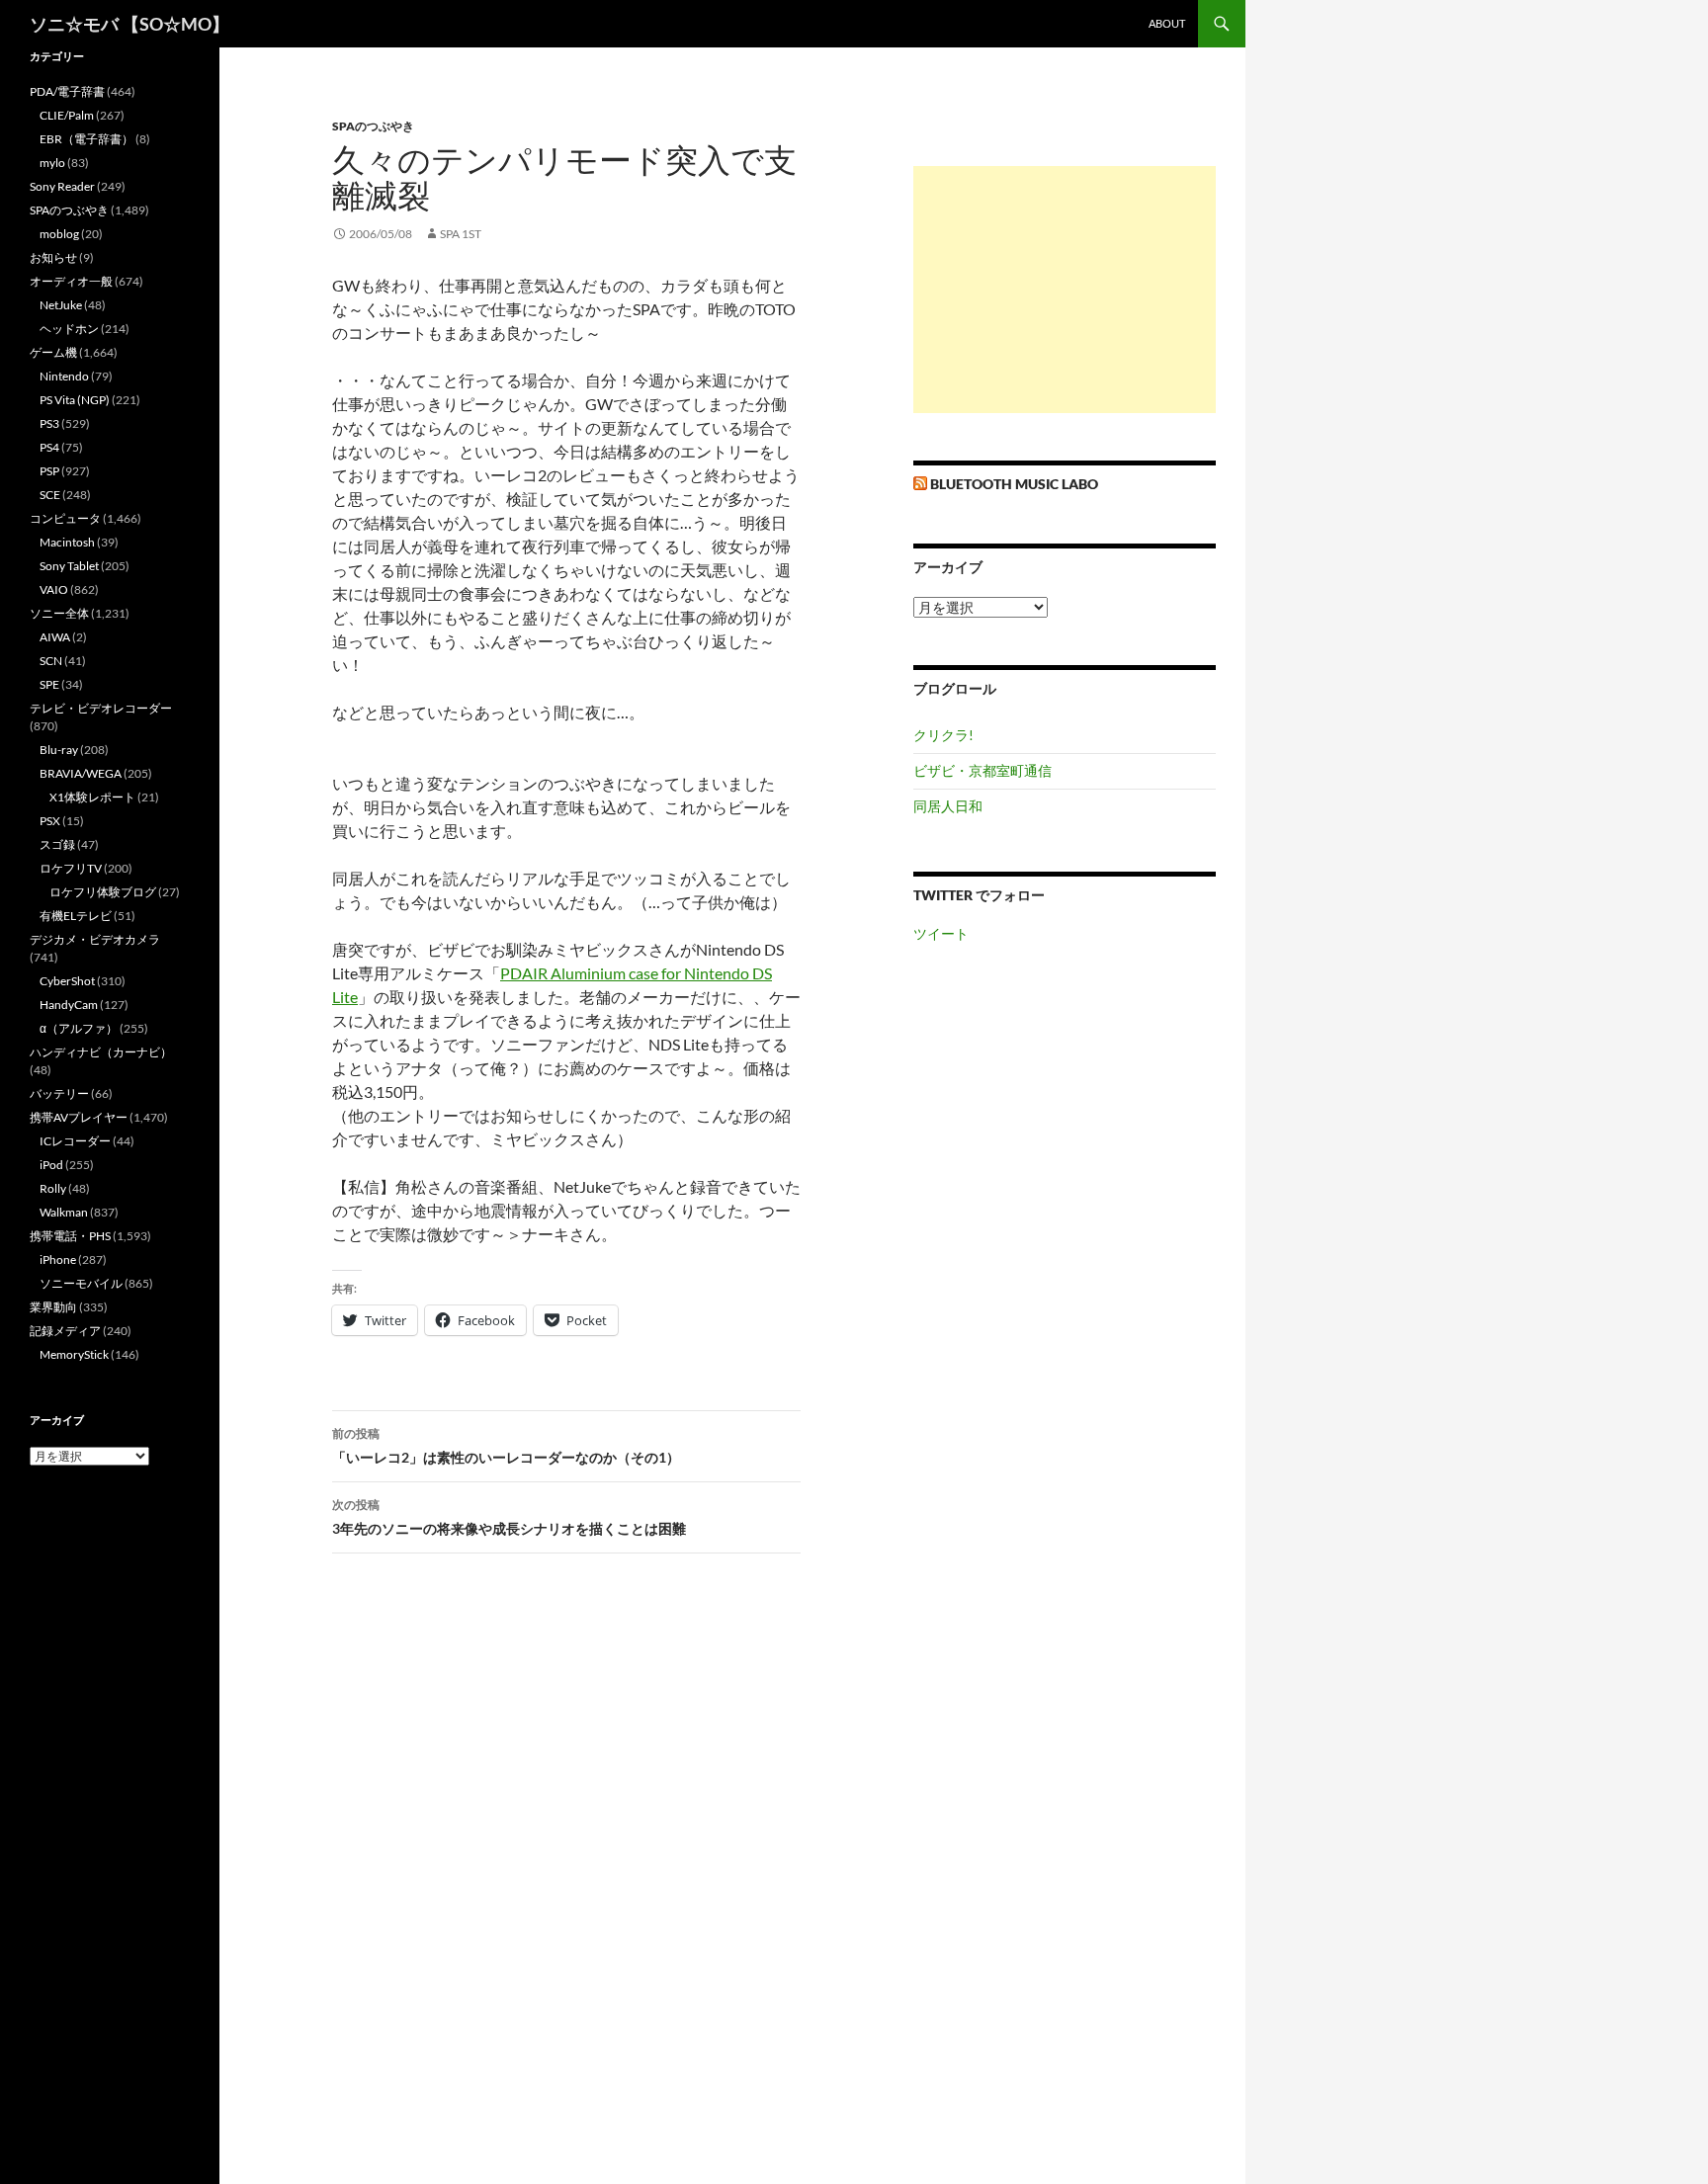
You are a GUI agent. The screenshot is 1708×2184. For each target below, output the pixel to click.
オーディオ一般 (71, 281)
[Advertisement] (1065, 290)
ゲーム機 (53, 352)
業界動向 (53, 1307)
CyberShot (67, 981)
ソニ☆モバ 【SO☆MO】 (129, 24)
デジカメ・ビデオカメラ (95, 939)
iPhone (58, 1260)
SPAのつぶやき (373, 126)
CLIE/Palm (67, 115)
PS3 (49, 423)
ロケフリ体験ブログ (103, 892)
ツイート (941, 933)
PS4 (49, 447)
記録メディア (65, 1331)
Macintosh (67, 542)
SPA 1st (461, 234)
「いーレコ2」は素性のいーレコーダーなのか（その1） (506, 1446)
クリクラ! (943, 735)
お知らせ (53, 257)
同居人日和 (948, 806)
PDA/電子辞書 (67, 91)
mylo (52, 163)
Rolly (53, 1188)
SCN (51, 661)
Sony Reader (62, 186)
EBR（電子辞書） (86, 139)
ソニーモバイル (81, 1283)
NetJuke (61, 305)
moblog (59, 234)
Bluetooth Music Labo (1014, 484)
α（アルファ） (79, 1028)
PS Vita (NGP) (75, 400)
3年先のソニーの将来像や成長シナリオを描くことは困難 (509, 1517)
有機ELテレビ (76, 916)
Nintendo (64, 376)
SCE (50, 495)
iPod (51, 1165)
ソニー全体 (59, 613)
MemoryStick (74, 1354)
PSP (49, 471)
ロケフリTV (71, 868)
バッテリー (59, 1093)
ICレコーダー (75, 1141)
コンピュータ (65, 518)
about (1167, 23)
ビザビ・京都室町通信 (982, 770)
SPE (49, 684)
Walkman (64, 1212)
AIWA (55, 637)
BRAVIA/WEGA (81, 773)
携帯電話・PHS (70, 1236)
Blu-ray (59, 750)
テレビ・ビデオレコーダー (101, 708)
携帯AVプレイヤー (79, 1117)
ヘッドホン (69, 329)
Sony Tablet (69, 566)
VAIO (54, 589)
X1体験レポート (92, 797)
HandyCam (69, 1005)
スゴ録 (57, 844)
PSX (50, 821)
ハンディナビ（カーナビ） (101, 1052)
